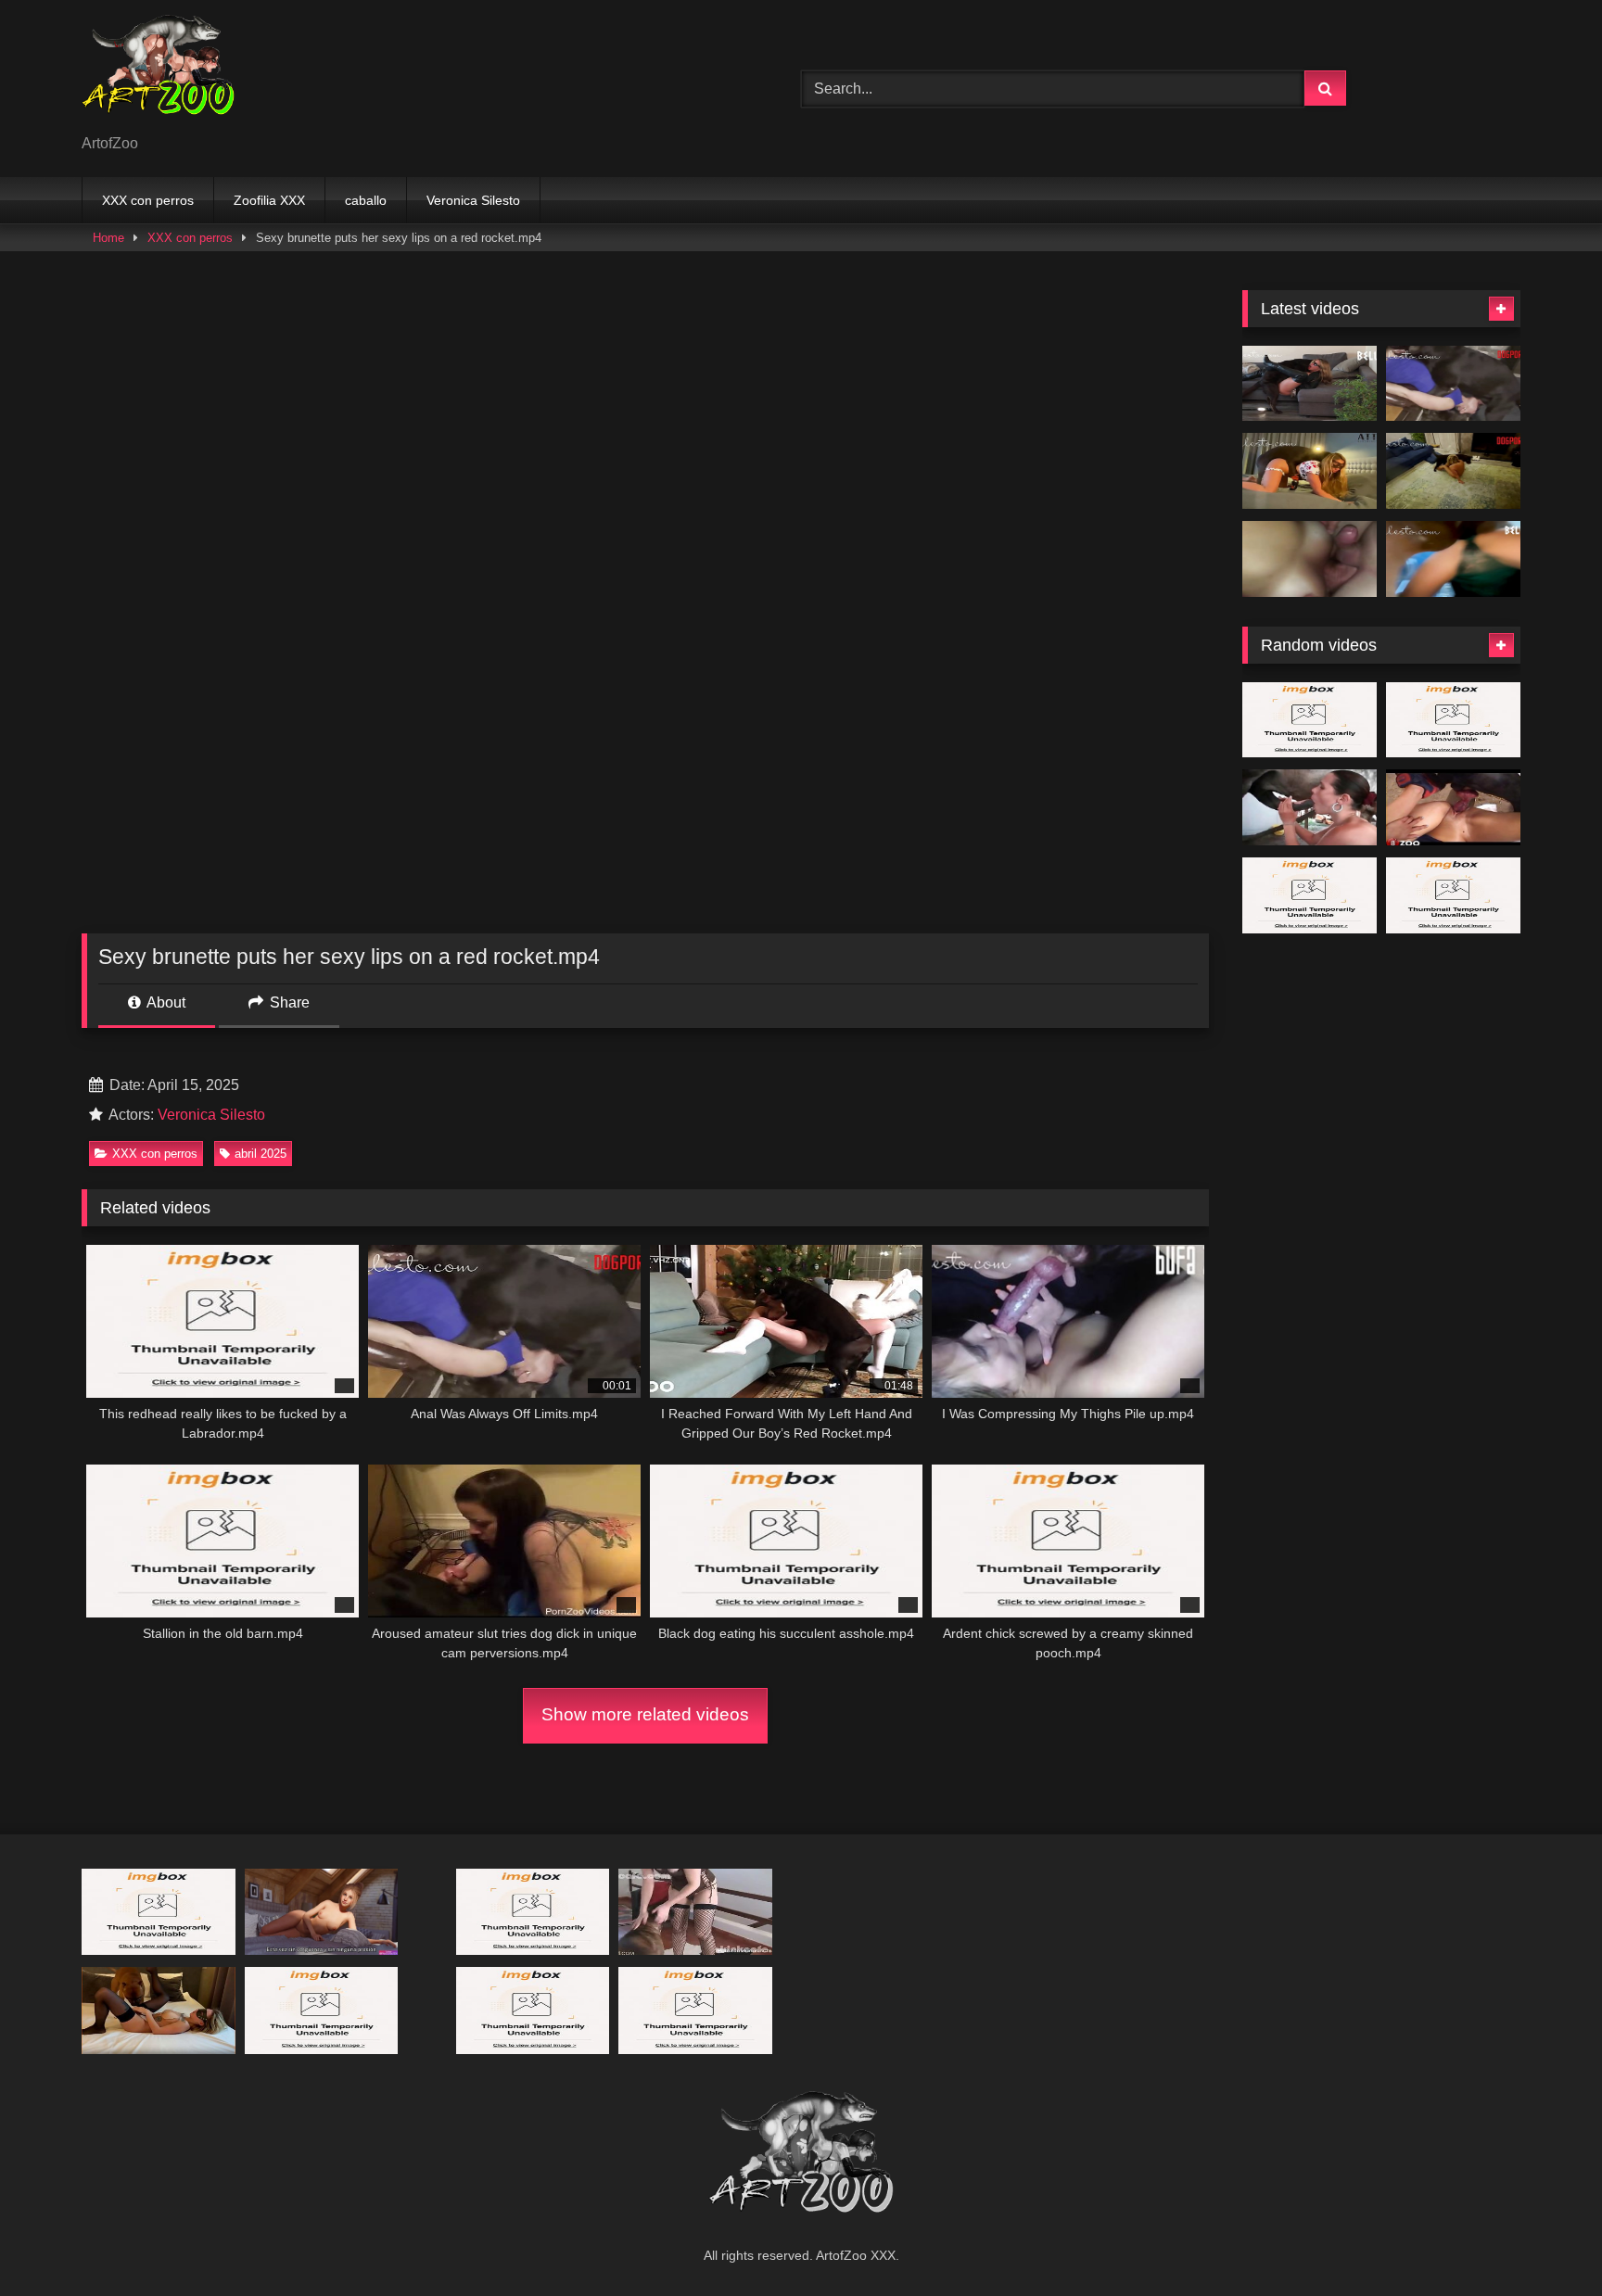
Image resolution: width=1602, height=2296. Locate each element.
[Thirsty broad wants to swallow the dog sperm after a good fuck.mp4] (1453, 720)
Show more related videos (645, 1714)
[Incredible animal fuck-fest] (1310, 807)
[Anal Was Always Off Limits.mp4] (1453, 384)
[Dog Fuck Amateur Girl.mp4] (159, 2010)
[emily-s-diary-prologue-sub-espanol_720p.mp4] (322, 1912)
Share (288, 1002)
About (165, 1002)
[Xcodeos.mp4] (1310, 559)
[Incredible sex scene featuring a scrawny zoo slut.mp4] (159, 1912)
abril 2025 (261, 1154)
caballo (366, 200)
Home (108, 238)
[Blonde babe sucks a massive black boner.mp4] (533, 2010)
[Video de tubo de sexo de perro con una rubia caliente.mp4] (1310, 720)
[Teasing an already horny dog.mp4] (1310, 895)
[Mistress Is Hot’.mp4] (1453, 471)
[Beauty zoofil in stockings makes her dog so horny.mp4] (695, 1912)
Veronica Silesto (473, 200)
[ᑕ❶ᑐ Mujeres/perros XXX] (158, 74)
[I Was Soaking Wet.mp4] (1453, 559)
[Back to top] (1545, 2241)
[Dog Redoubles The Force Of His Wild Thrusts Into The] (1453, 807)
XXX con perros (148, 200)
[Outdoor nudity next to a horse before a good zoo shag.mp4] (1453, 895)
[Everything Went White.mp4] (1310, 384)
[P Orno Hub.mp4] (695, 2010)
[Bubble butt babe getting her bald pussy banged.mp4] (322, 2010)
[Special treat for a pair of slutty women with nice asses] (533, 1912)
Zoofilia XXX (269, 200)
